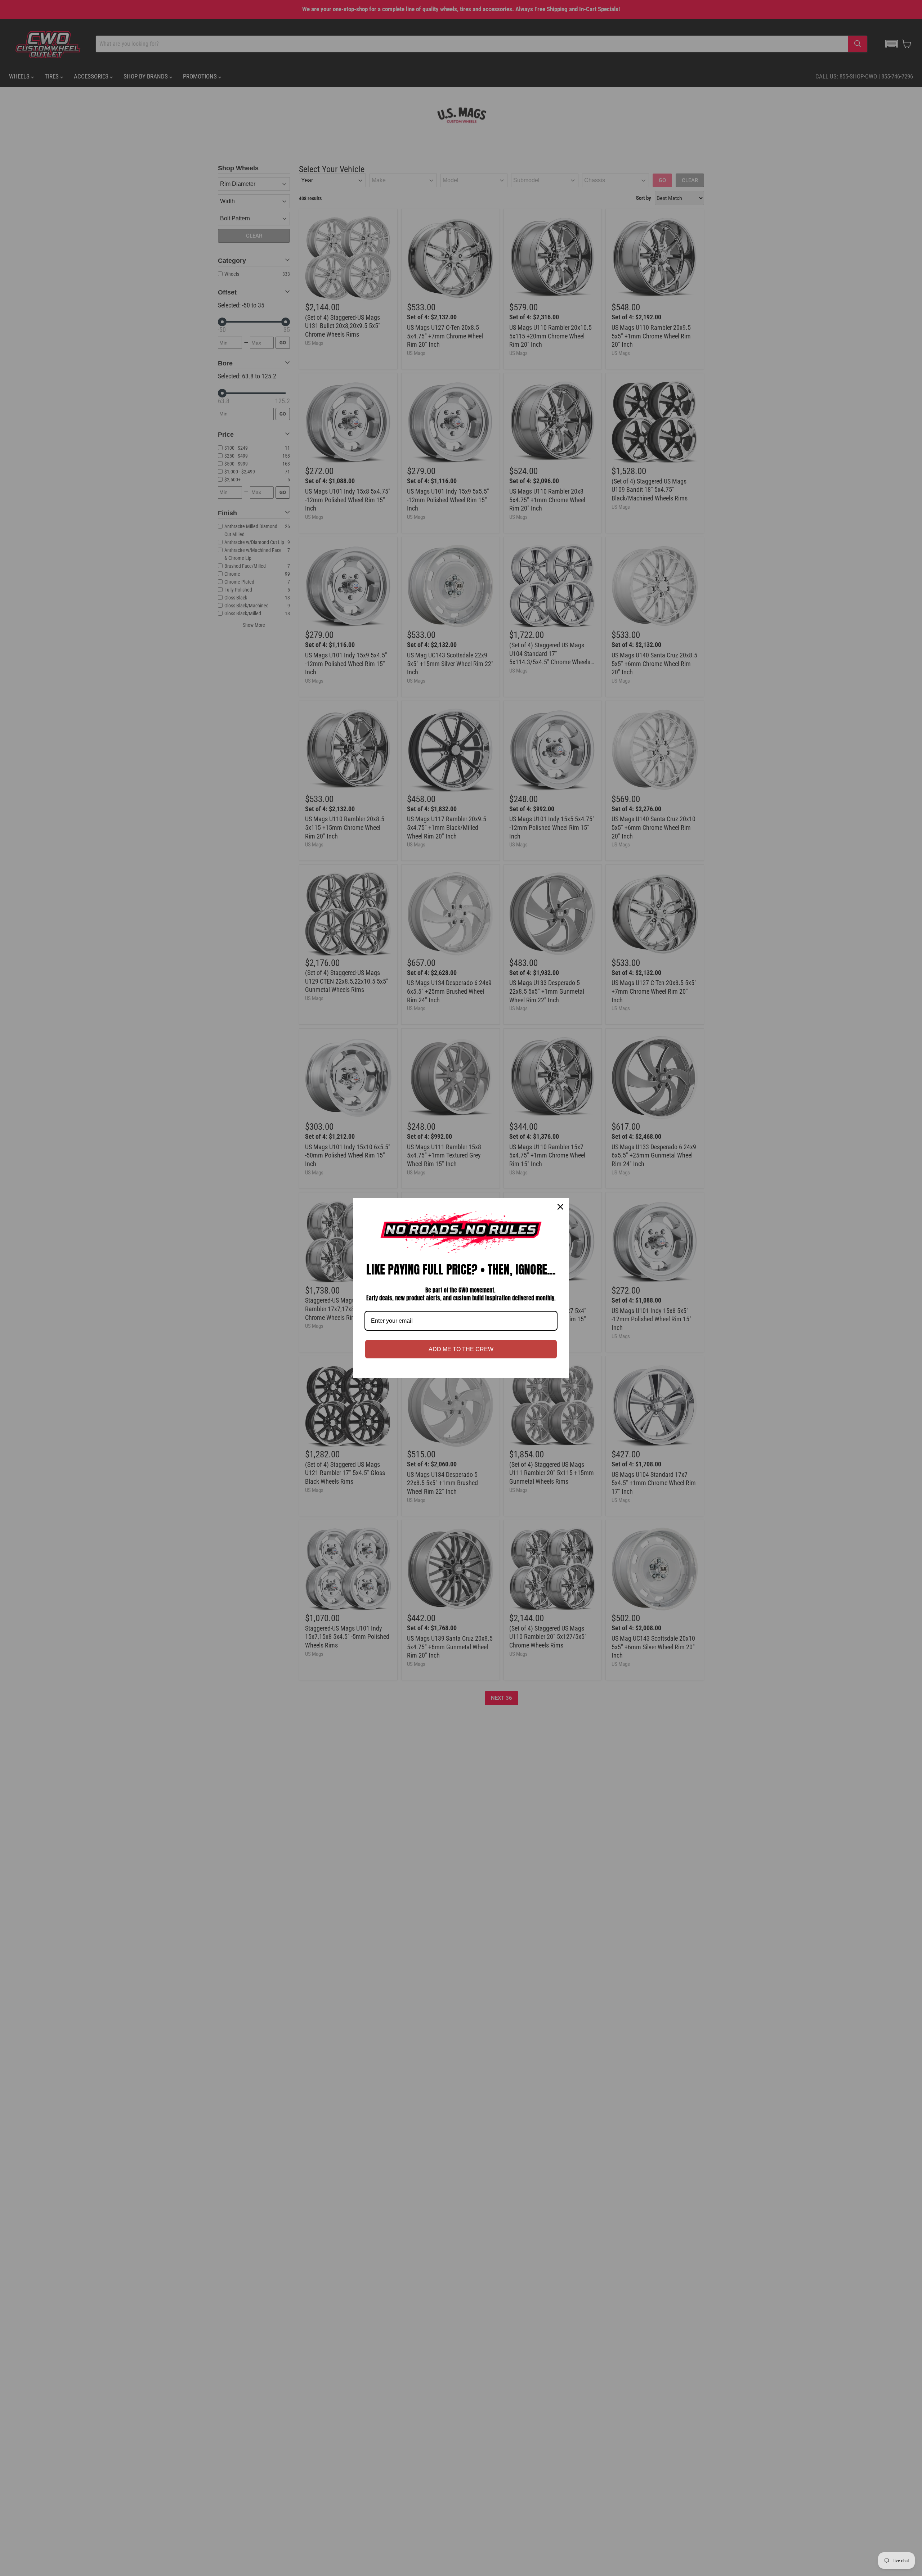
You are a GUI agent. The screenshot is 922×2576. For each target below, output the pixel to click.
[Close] (560, 1207)
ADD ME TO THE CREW (461, 1349)
